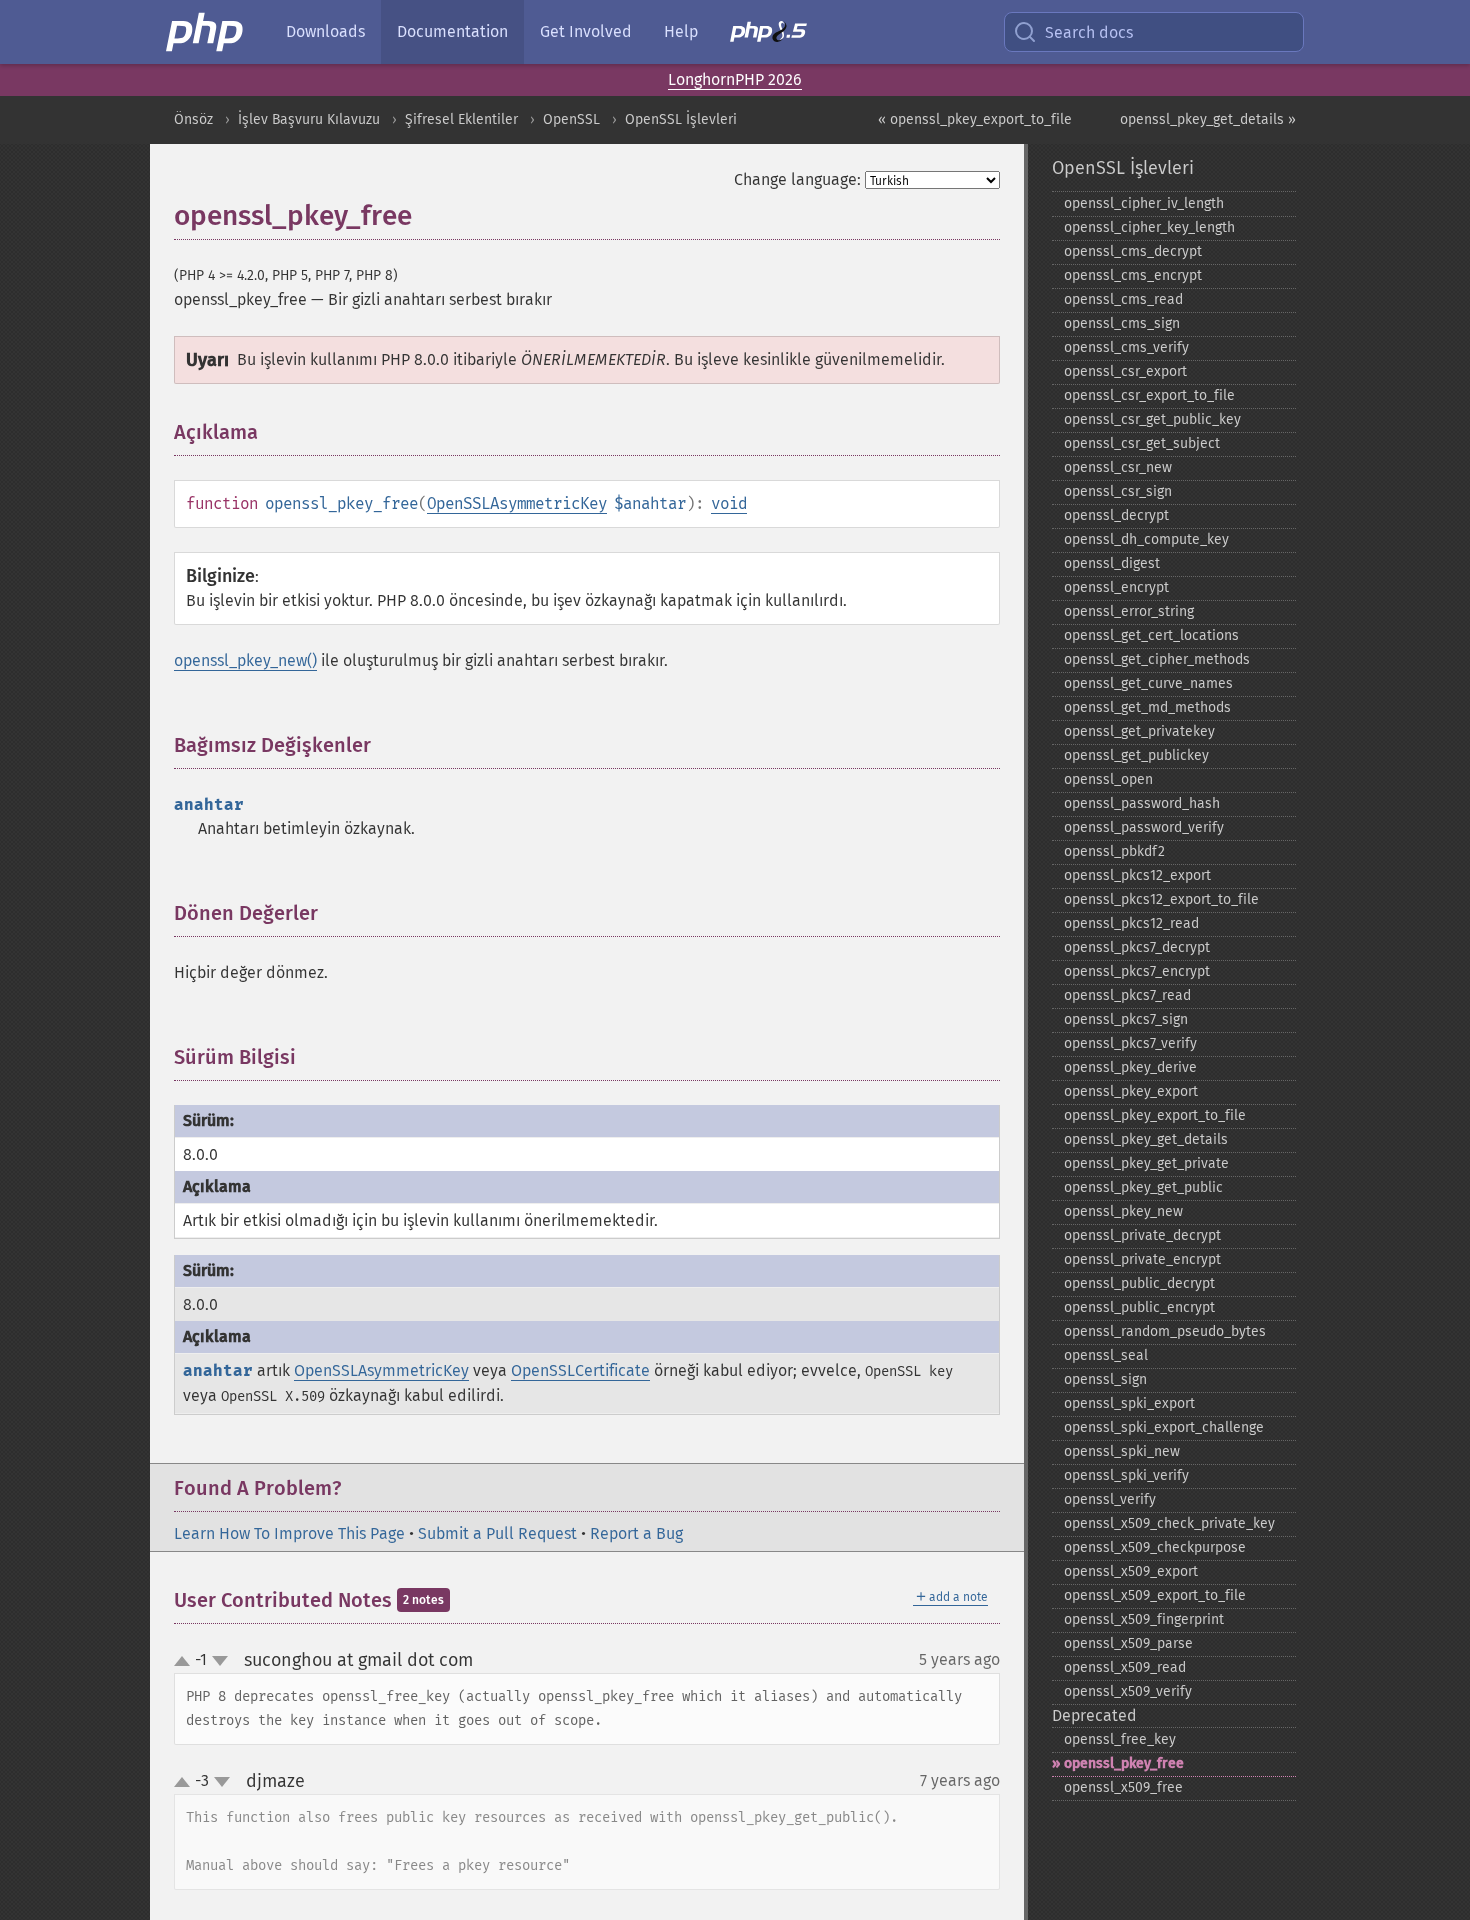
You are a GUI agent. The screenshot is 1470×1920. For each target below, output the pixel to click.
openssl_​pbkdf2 (1114, 851)
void (729, 503)
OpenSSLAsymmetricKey (517, 503)
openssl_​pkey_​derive (1130, 1067)
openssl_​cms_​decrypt (1133, 251)
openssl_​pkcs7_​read (1127, 995)
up (186, 1662)
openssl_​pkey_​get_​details (1146, 1139)
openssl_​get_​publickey (1136, 755)
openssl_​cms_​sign (1122, 323)
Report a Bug (636, 1533)
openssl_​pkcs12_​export (1137, 875)
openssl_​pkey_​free (1124, 1763)
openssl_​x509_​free (1123, 1787)
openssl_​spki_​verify (1126, 1475)
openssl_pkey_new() (245, 660)
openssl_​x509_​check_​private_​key (1169, 1523)
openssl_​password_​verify (1144, 827)
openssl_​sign (1105, 1379)
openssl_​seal (1106, 1355)
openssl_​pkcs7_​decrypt (1137, 947)
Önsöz (193, 119)
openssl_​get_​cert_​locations (1151, 635)
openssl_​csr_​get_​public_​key (1152, 419)
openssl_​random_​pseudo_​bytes (1165, 1331)
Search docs (1089, 32)
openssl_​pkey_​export (1131, 1091)
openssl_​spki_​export (1129, 1403)
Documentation (452, 31)
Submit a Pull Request (497, 1533)
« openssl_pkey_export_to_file (975, 119)
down (220, 1661)
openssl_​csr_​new (1118, 467)
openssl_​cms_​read (1123, 299)
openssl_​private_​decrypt (1142, 1235)
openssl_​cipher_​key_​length (1149, 227)
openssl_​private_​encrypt (1142, 1259)
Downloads (325, 31)
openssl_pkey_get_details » (1208, 119)
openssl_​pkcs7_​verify (1130, 1043)
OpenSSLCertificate (580, 1370)
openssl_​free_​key (1120, 1739)
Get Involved (586, 31)
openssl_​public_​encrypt (1139, 1307)
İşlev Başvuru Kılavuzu (309, 119)
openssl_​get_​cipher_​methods (1157, 659)
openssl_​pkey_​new (1123, 1211)
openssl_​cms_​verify (1126, 347)
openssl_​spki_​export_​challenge (1164, 1427)
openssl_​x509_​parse (1128, 1643)
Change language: (797, 179)
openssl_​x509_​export (1131, 1571)
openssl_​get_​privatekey (1139, 731)
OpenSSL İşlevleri (681, 119)
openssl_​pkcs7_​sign (1126, 1019)
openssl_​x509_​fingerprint (1144, 1619)
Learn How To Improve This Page (289, 1533)
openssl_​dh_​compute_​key (1146, 539)
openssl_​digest (1112, 563)
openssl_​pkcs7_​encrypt (1137, 971)
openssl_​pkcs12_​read (1131, 923)
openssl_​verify (1110, 1499)
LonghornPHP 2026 (735, 79)
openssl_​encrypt (1116, 587)
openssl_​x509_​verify (1128, 1691)
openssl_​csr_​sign (1118, 491)
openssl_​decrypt (1116, 515)
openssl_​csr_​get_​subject (1142, 443)
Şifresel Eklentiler (461, 119)
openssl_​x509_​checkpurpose (1155, 1547)
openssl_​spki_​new (1122, 1451)
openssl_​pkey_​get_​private (1146, 1163)
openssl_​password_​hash (1142, 803)
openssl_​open (1108, 779)
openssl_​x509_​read (1125, 1667)
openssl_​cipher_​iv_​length (1144, 203)
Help (681, 31)
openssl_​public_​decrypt (1139, 1283)
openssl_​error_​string (1129, 611)
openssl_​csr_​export (1125, 371)
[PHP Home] (206, 32)
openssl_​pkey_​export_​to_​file (1155, 1115)
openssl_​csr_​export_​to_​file (1149, 395)
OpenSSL (571, 119)
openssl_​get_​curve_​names (1148, 683)
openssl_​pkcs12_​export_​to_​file (1161, 899)
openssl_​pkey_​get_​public (1143, 1187)
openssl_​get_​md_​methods (1147, 707)
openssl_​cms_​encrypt (1133, 275)
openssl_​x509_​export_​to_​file (1155, 1595)
